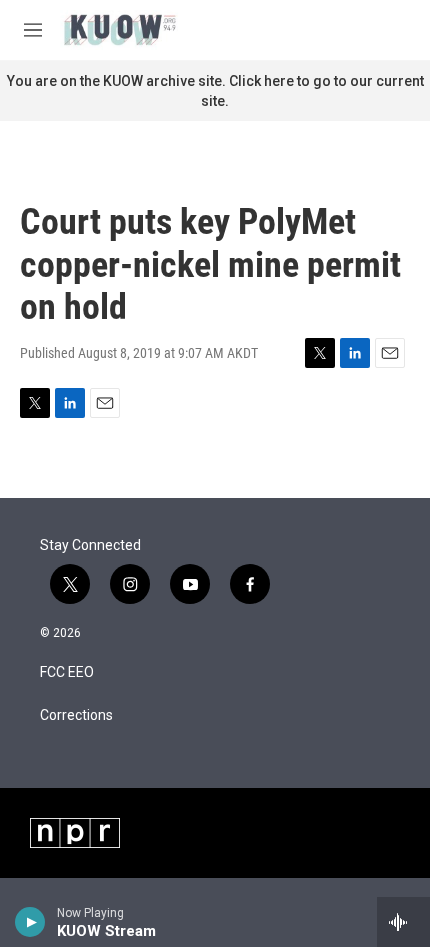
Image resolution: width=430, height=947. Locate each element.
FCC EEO (67, 672)
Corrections (76, 715)
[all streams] (403, 922)
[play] (30, 922)
